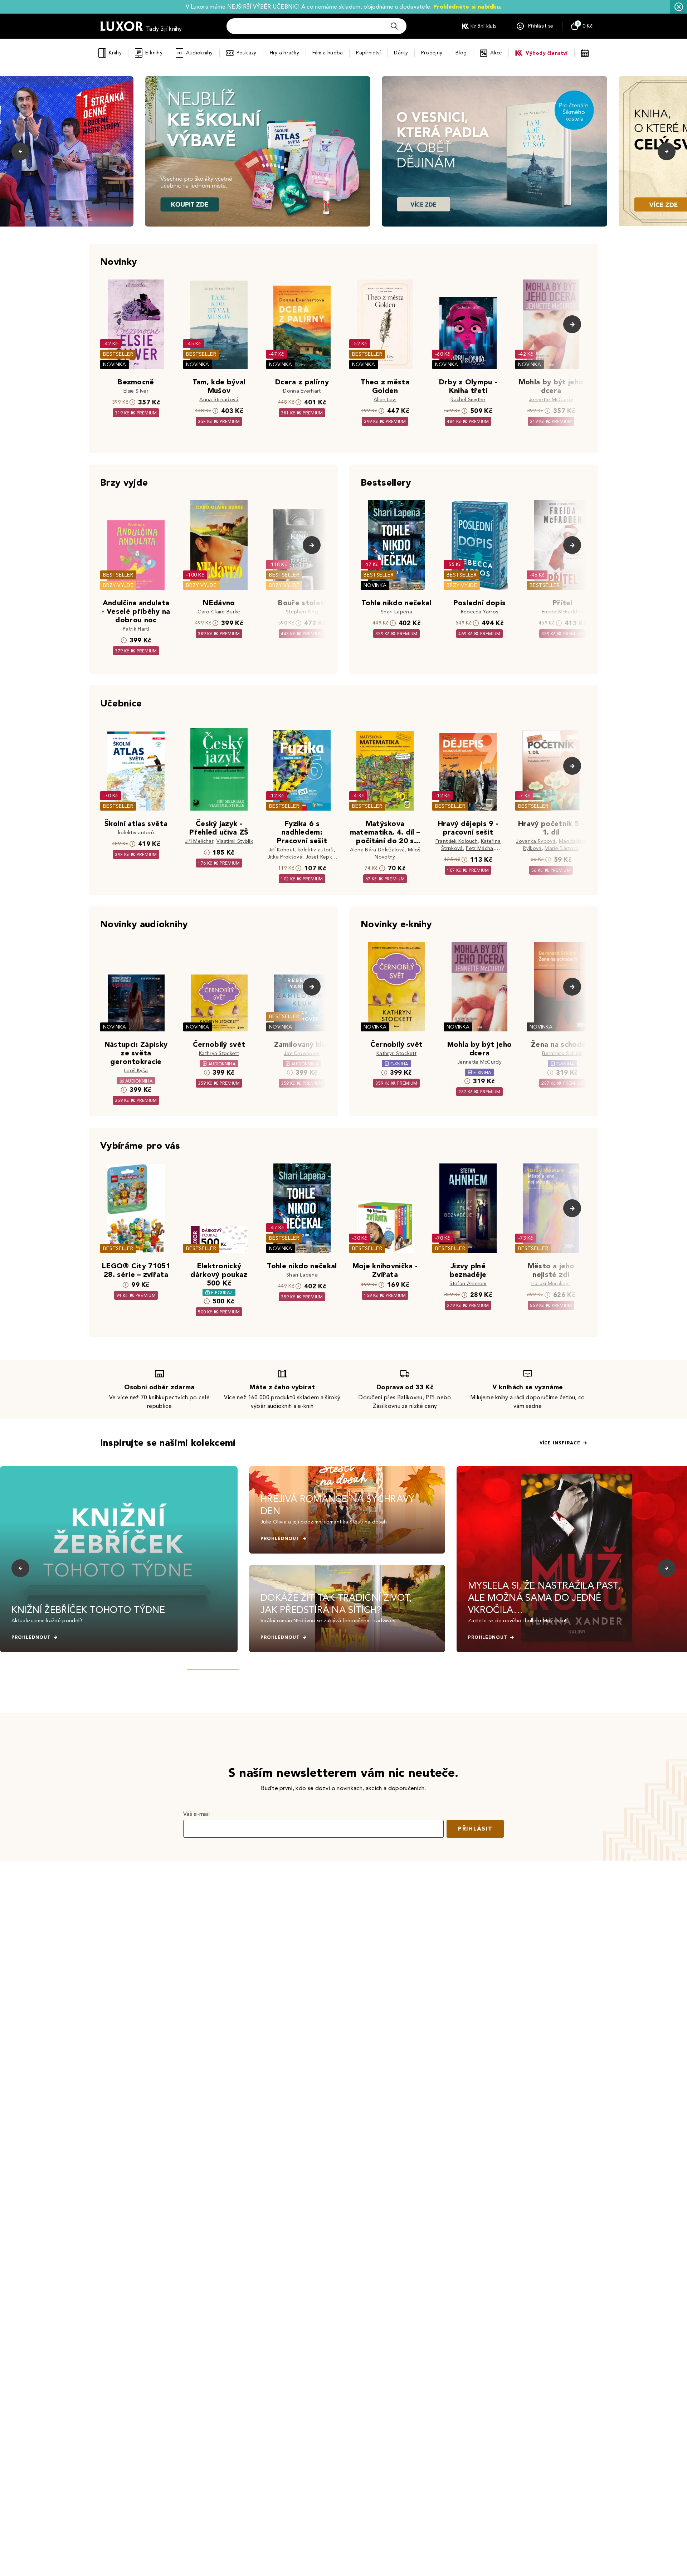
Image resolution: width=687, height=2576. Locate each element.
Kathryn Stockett (219, 1053)
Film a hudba (328, 53)
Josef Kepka (320, 857)
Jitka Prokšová (285, 857)
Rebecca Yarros (479, 612)
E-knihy (154, 53)
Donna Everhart (302, 391)
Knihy (115, 53)
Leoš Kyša (136, 1071)
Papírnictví (368, 53)
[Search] (394, 26)
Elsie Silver (136, 391)
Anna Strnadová (219, 400)
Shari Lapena (396, 612)
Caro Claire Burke (219, 612)
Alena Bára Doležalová (377, 850)
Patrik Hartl (136, 629)
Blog (461, 53)
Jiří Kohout (282, 850)
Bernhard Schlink (562, 1053)
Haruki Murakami (551, 1284)
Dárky (401, 53)
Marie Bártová (562, 848)
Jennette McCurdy (551, 400)
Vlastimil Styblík (235, 841)
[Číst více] (258, 151)
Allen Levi (385, 400)
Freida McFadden (563, 612)
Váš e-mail (196, 1814)
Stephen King (302, 612)
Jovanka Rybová (536, 841)
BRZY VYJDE (118, 585)
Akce (496, 53)
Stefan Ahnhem (468, 1284)
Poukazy (247, 53)
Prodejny (432, 53)
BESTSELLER (118, 354)
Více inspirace (560, 1443)
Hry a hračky (284, 53)
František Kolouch (457, 841)
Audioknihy (199, 53)
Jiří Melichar (199, 841)
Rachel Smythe (468, 400)
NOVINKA (114, 364)
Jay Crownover (302, 1053)
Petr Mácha (479, 848)
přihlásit (475, 1829)
